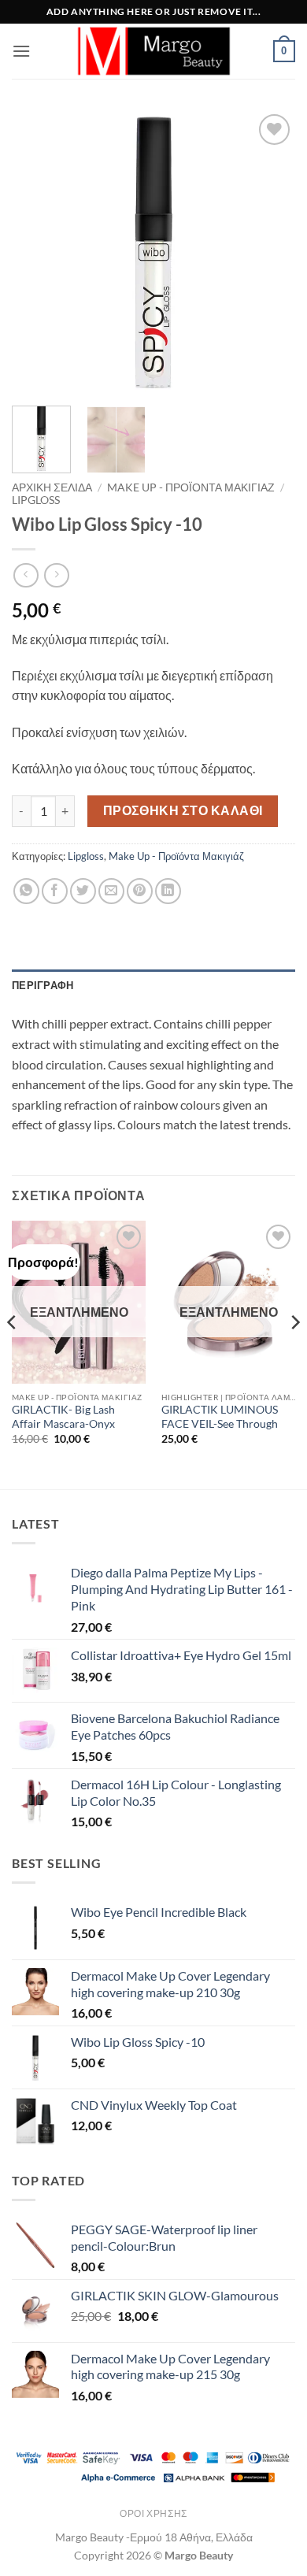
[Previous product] (56, 575)
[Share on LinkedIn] (168, 891)
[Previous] (37, 252)
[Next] (270, 252)
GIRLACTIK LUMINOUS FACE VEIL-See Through (220, 1417)
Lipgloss (36, 500)
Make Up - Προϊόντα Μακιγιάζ (191, 487)
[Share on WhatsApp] (26, 891)
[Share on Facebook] (55, 891)
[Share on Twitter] (83, 891)
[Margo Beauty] (153, 51)
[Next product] (26, 575)
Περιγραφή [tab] (43, 985)
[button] (21, 51)
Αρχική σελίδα (52, 487)
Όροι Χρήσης (153, 2513)
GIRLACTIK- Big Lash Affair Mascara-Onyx (63, 1417)
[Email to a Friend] (111, 891)
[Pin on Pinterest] (140, 891)
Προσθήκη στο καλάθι (183, 810)
